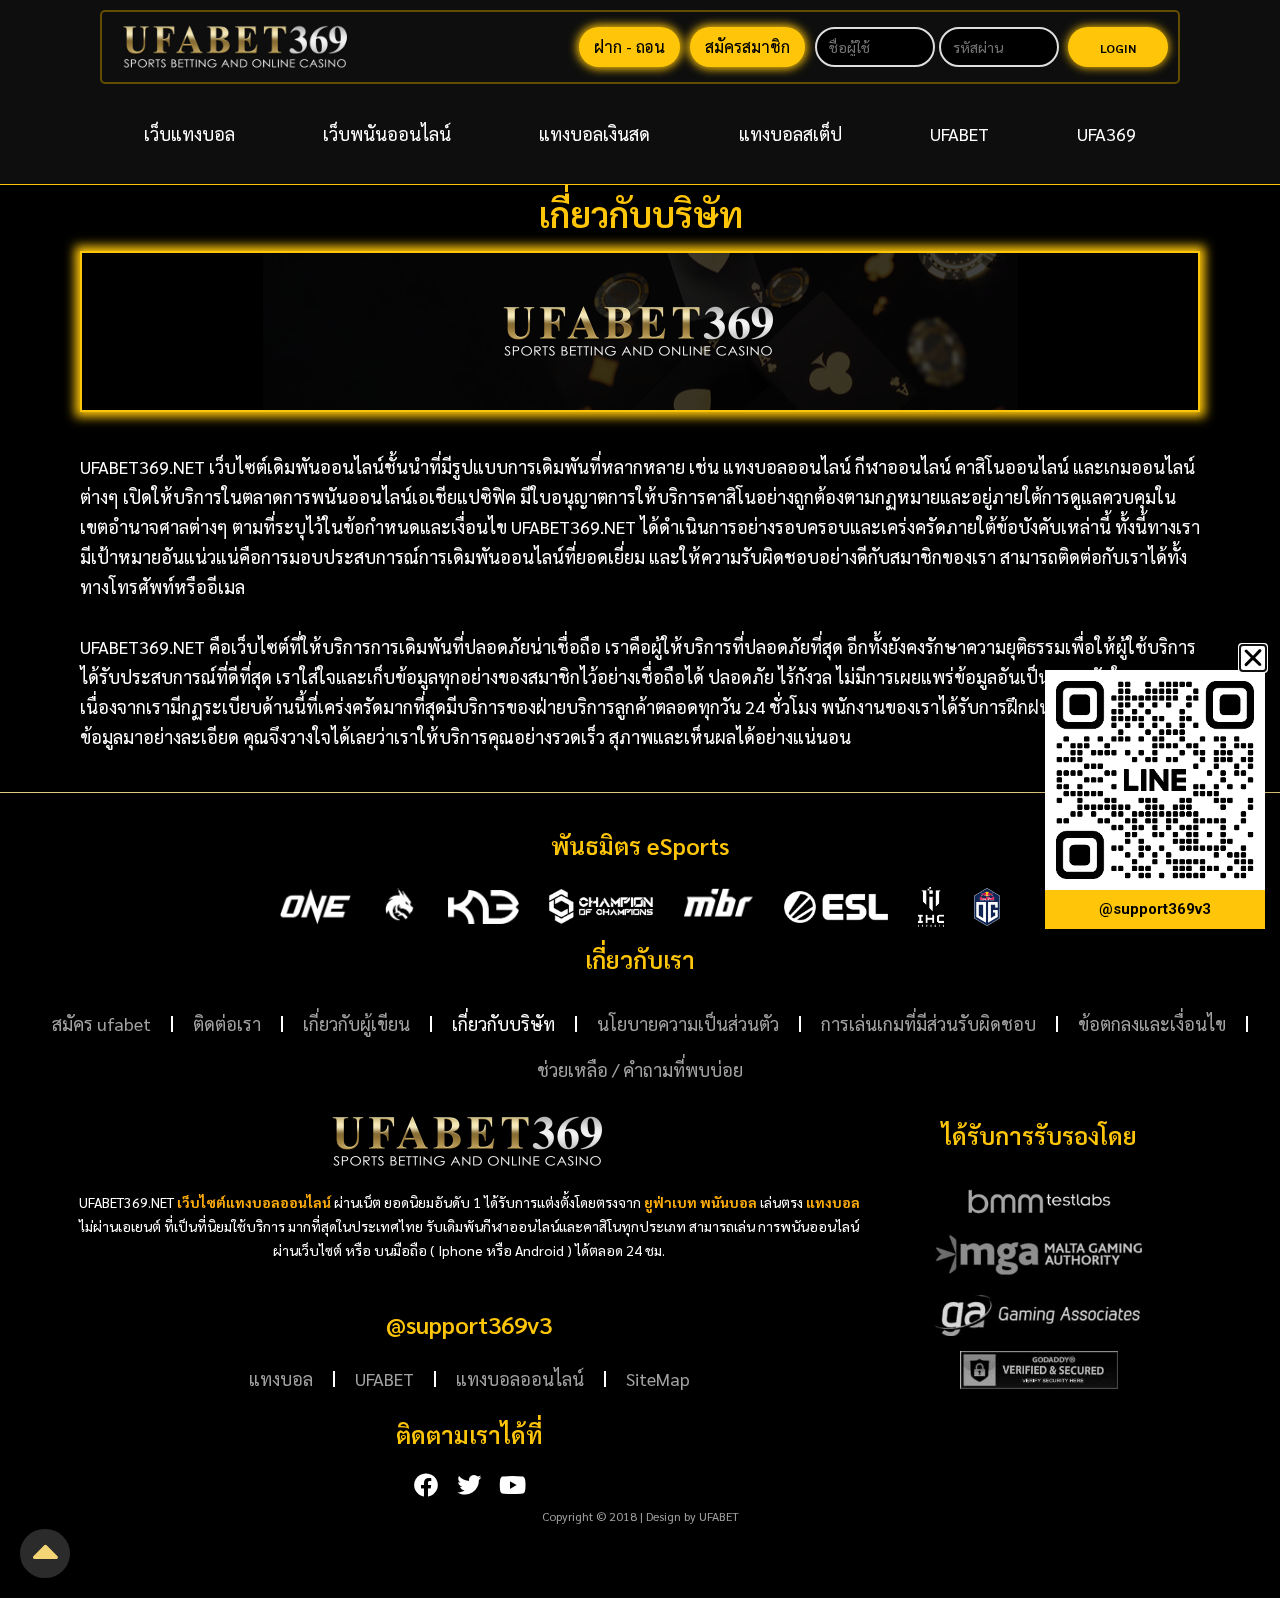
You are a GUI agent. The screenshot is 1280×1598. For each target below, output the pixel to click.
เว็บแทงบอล (189, 133)
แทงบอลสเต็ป (790, 133)
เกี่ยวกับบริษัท (503, 1023)
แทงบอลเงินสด (594, 133)
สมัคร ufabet (101, 1023)
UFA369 (1106, 133)
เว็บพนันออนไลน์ (387, 133)
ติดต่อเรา (227, 1023)
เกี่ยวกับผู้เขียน (356, 1023)
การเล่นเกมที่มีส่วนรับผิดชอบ (928, 1023)
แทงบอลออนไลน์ (520, 1378)
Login (1118, 48)
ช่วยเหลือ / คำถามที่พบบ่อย (640, 1069)
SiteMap (658, 1378)
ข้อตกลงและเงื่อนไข (1152, 1023)
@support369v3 (469, 1324)
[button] (1253, 658)
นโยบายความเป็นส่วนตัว (688, 1023)
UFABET (959, 133)
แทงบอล (281, 1378)
